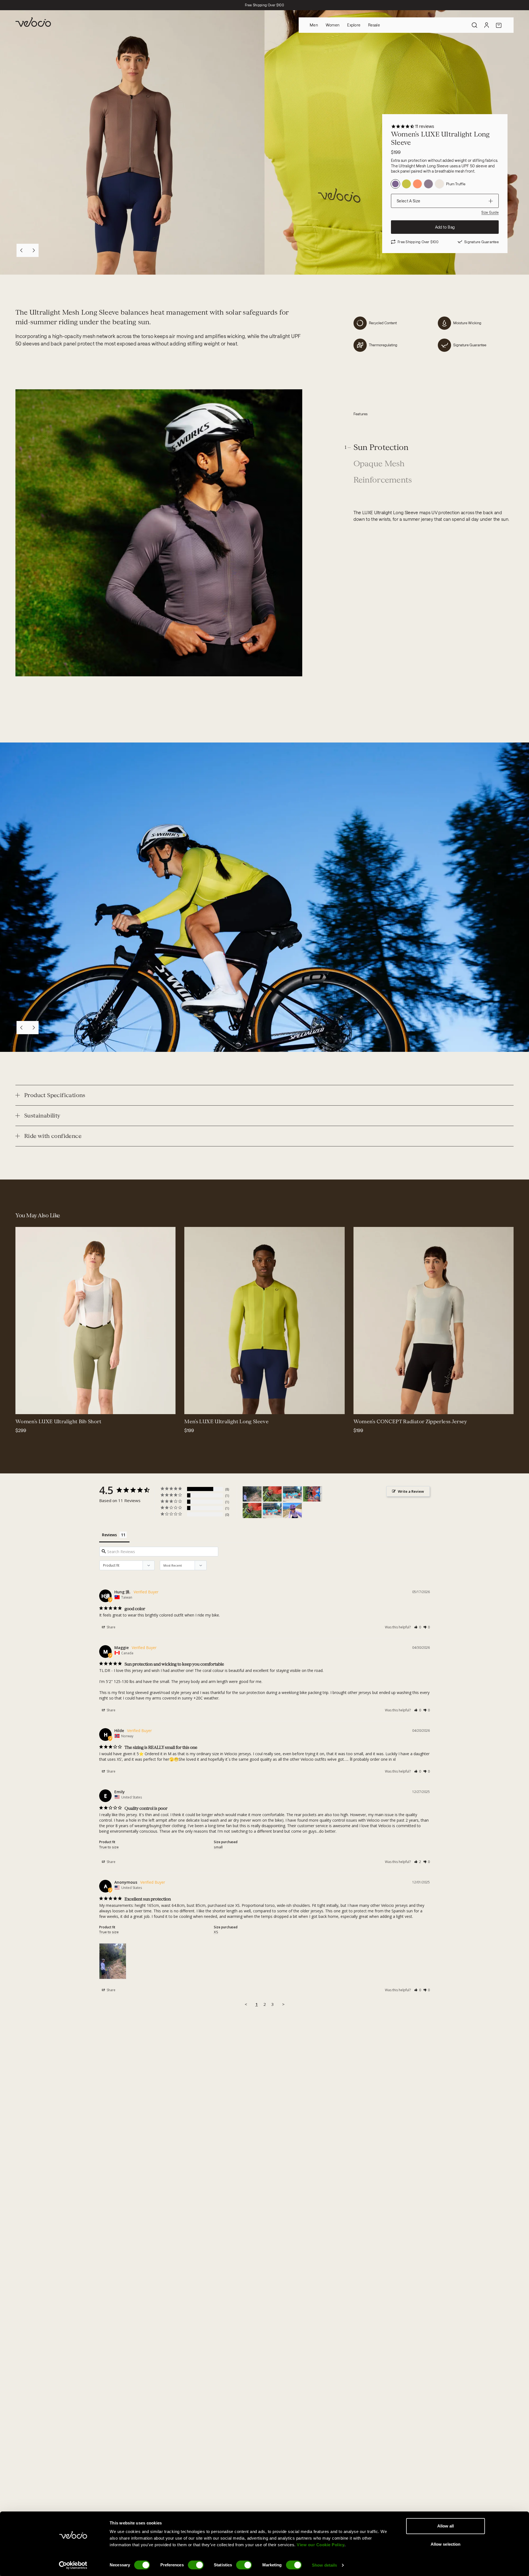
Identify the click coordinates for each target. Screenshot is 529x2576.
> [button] (283, 2004)
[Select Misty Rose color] (205, 1406)
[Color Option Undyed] (439, 184)
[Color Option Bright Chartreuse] (406, 184)
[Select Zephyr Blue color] (381, 1406)
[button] (418, 1627)
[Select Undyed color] (192, 1406)
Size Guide (490, 212)
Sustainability (42, 1116)
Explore (354, 25)
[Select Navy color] (36, 1406)
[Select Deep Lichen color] (43, 1406)
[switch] (196, 2565)
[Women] (252, 1494)
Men (314, 25)
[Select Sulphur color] (361, 1406)
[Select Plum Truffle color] (218, 1406)
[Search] (474, 25)
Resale (374, 25)
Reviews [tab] (109, 1535)
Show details (324, 2565)
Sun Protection (381, 448)
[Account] (487, 25)
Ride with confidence (53, 1136)
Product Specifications (55, 1095)
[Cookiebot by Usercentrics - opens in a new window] (73, 2565)
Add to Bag (445, 227)
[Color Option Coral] (417, 184)
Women (333, 25)
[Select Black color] (30, 1406)
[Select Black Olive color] (23, 1406)
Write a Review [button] (411, 1491)
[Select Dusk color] (368, 1406)
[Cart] (499, 25)
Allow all (446, 2526)
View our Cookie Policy (321, 2545)
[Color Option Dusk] (428, 184)
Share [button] (111, 1627)
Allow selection (446, 2544)
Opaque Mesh (379, 464)
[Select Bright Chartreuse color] (212, 1406)
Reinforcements (383, 480)
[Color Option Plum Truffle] (395, 184)
